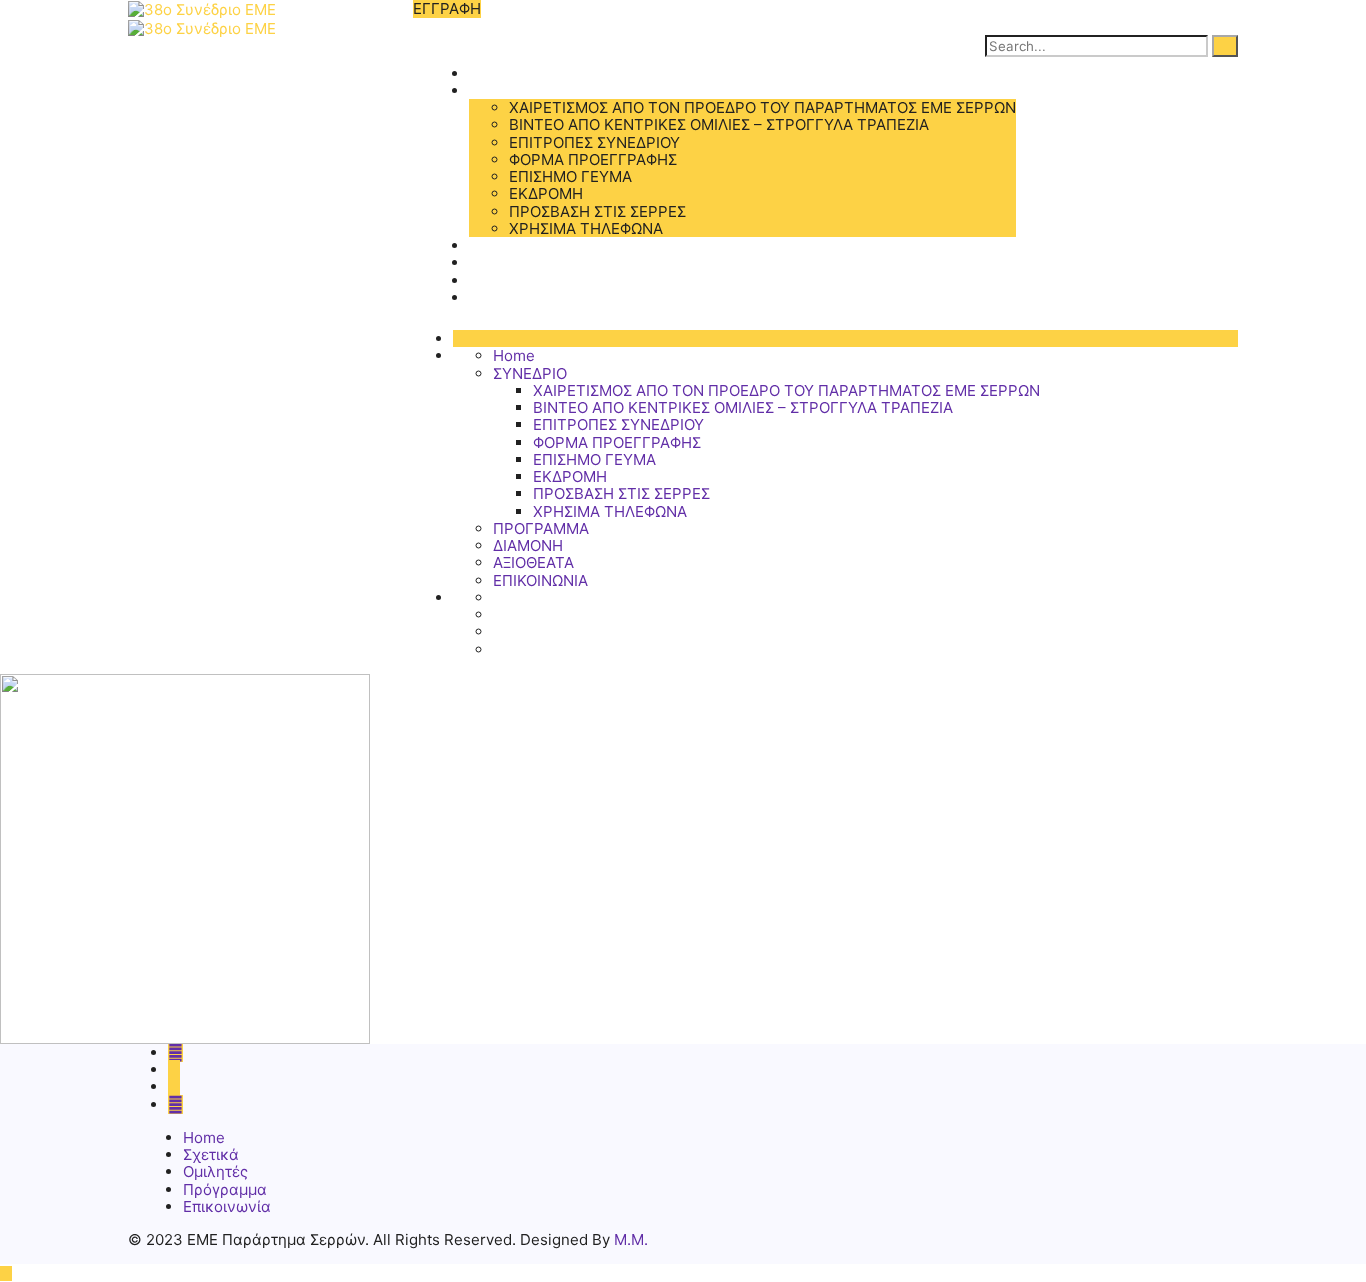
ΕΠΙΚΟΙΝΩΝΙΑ (516, 297)
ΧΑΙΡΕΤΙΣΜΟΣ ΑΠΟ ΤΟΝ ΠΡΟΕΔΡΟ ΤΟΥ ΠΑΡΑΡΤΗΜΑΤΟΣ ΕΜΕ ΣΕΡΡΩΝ (762, 107)
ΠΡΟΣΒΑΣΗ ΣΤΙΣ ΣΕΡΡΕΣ (597, 211)
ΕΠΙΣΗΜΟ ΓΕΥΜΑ (570, 176)
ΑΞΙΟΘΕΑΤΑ (509, 280)
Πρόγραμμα (225, 1189)
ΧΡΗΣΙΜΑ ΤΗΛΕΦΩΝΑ (586, 228)
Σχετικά (211, 1154)
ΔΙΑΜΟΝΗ (504, 262)
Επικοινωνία (227, 1206)
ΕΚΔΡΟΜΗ (546, 193)
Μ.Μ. (631, 1239)
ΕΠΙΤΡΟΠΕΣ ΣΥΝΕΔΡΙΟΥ (594, 142)
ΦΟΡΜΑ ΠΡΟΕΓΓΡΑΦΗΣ (593, 159)
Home (490, 73)
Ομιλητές (215, 1171)
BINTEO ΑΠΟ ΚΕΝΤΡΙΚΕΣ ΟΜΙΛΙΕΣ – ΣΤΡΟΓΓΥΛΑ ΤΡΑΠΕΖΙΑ (719, 124)
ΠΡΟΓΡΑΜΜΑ (517, 245)
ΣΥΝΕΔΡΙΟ (506, 90)
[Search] (1225, 46)
